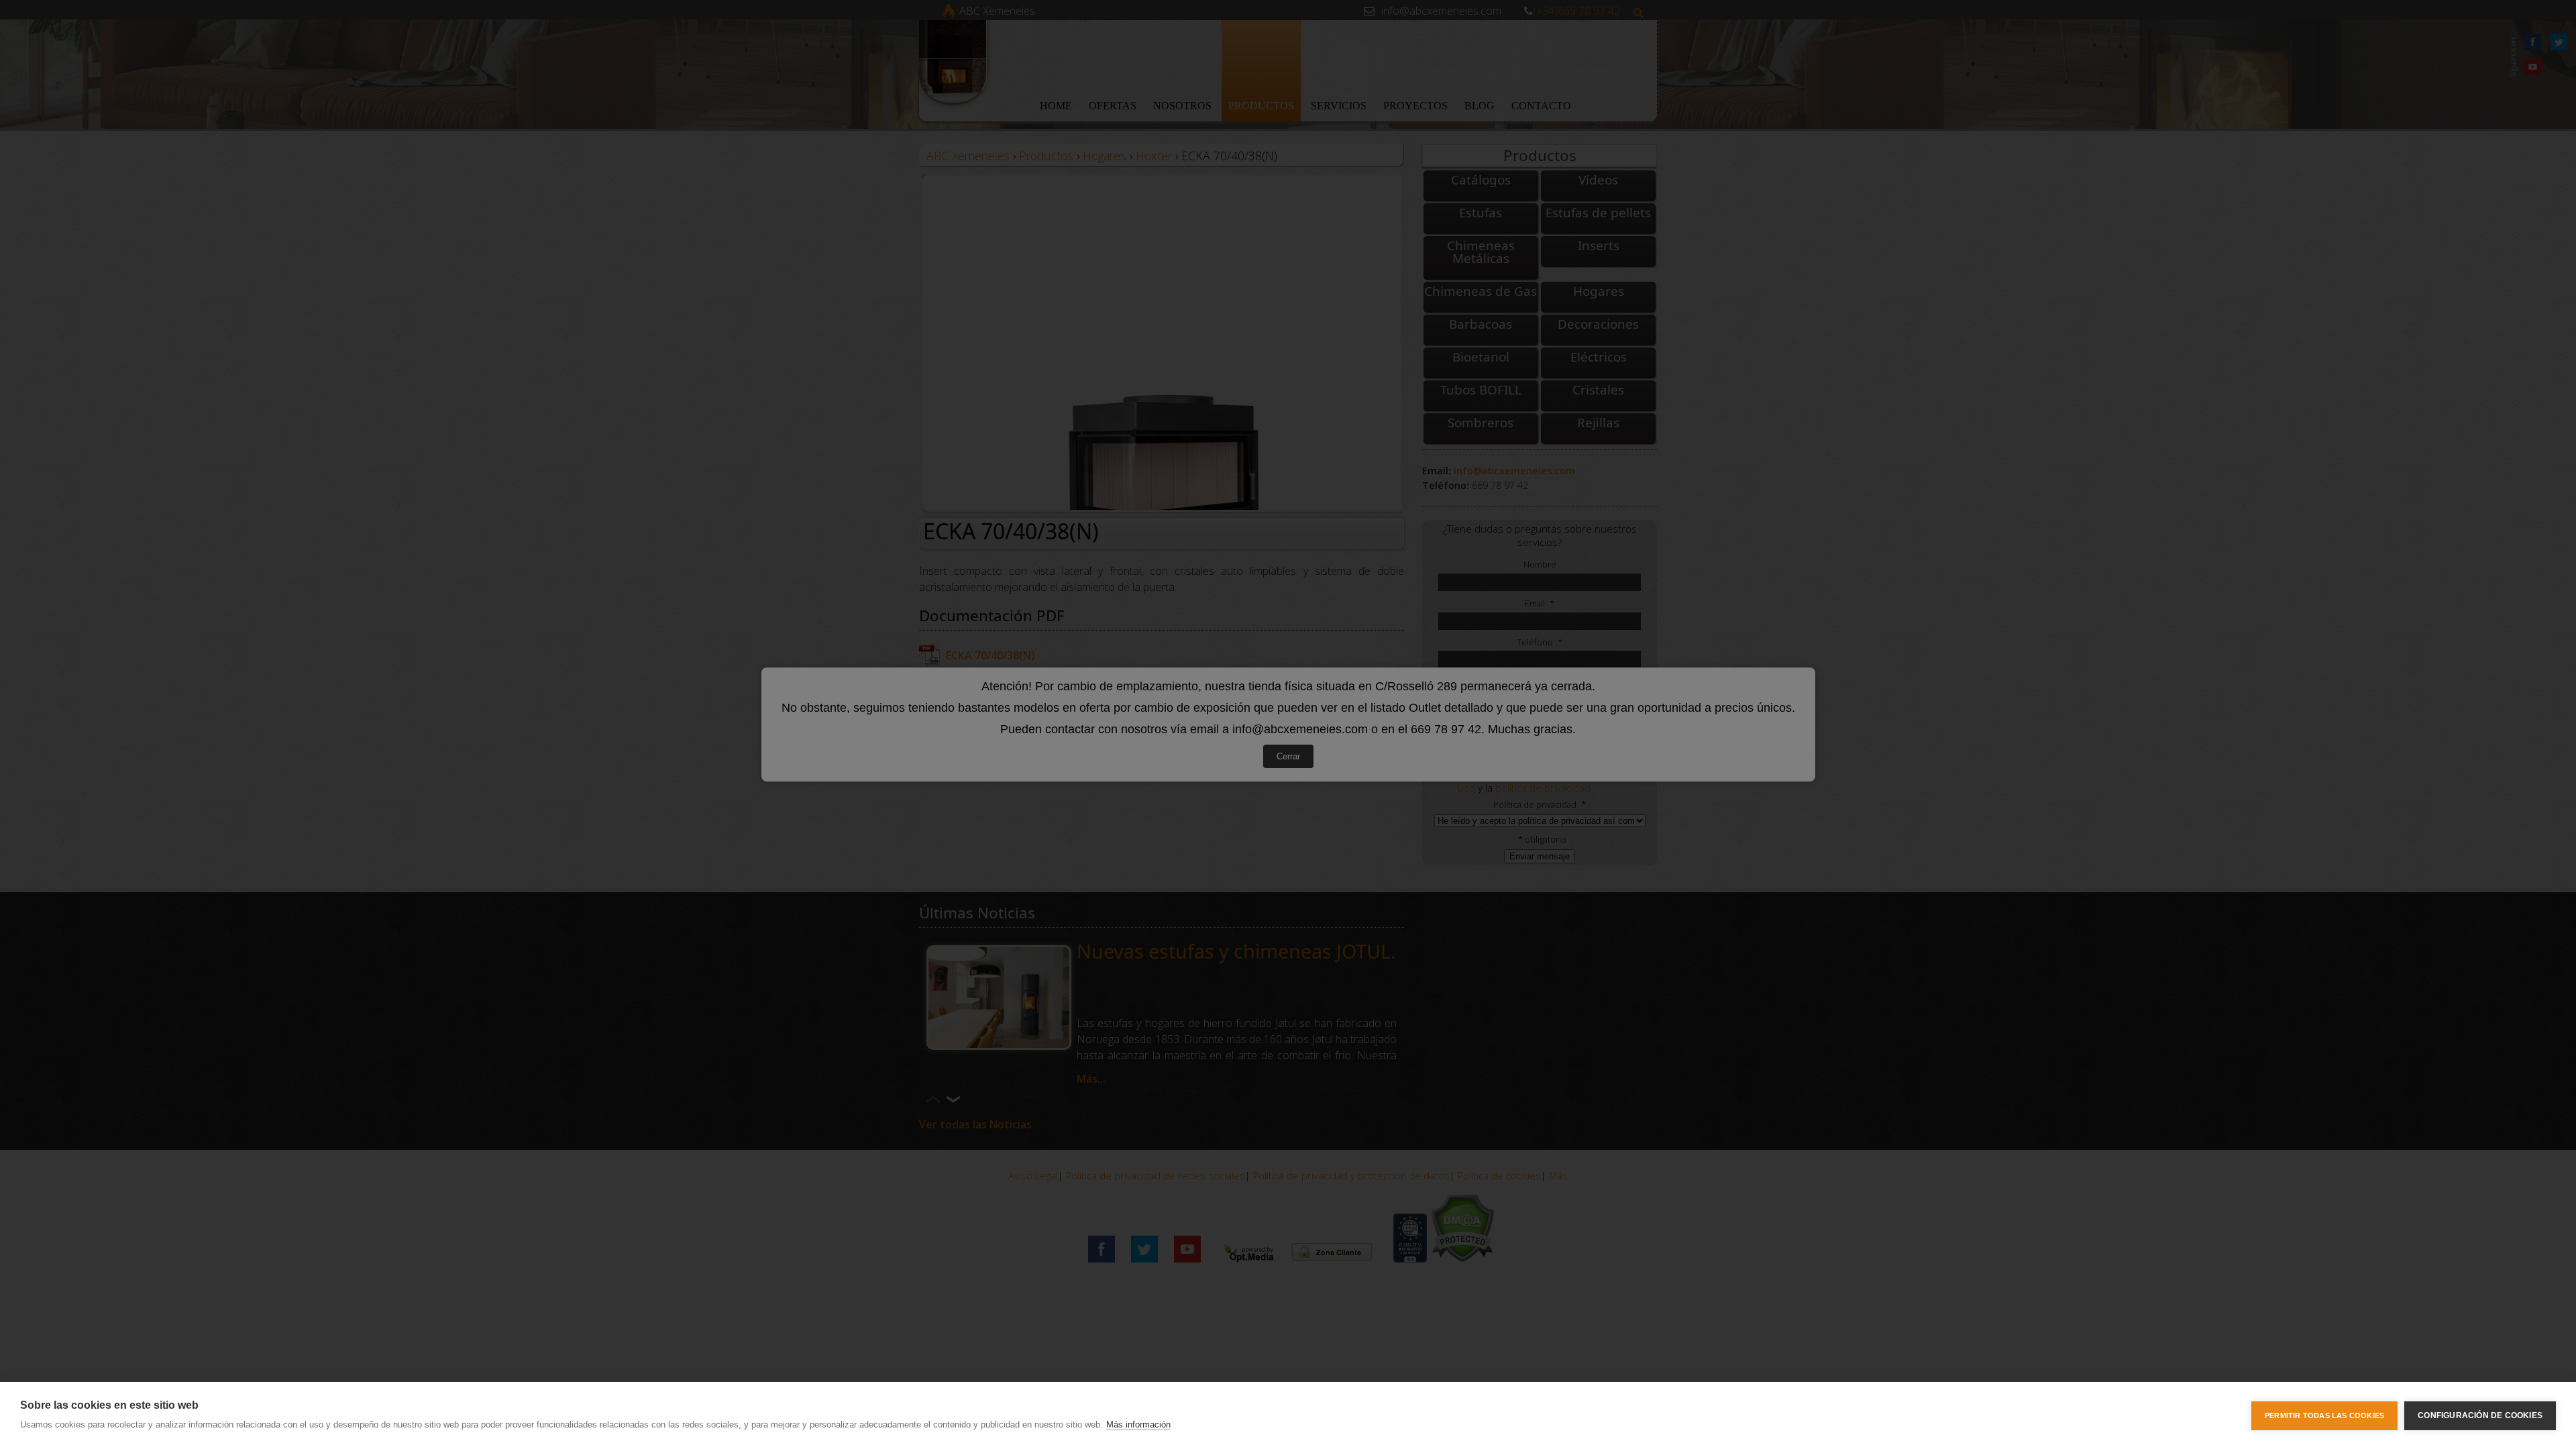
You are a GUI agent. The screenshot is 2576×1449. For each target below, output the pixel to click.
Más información (1138, 1425)
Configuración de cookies (2480, 1415)
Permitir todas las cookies (2324, 1415)
